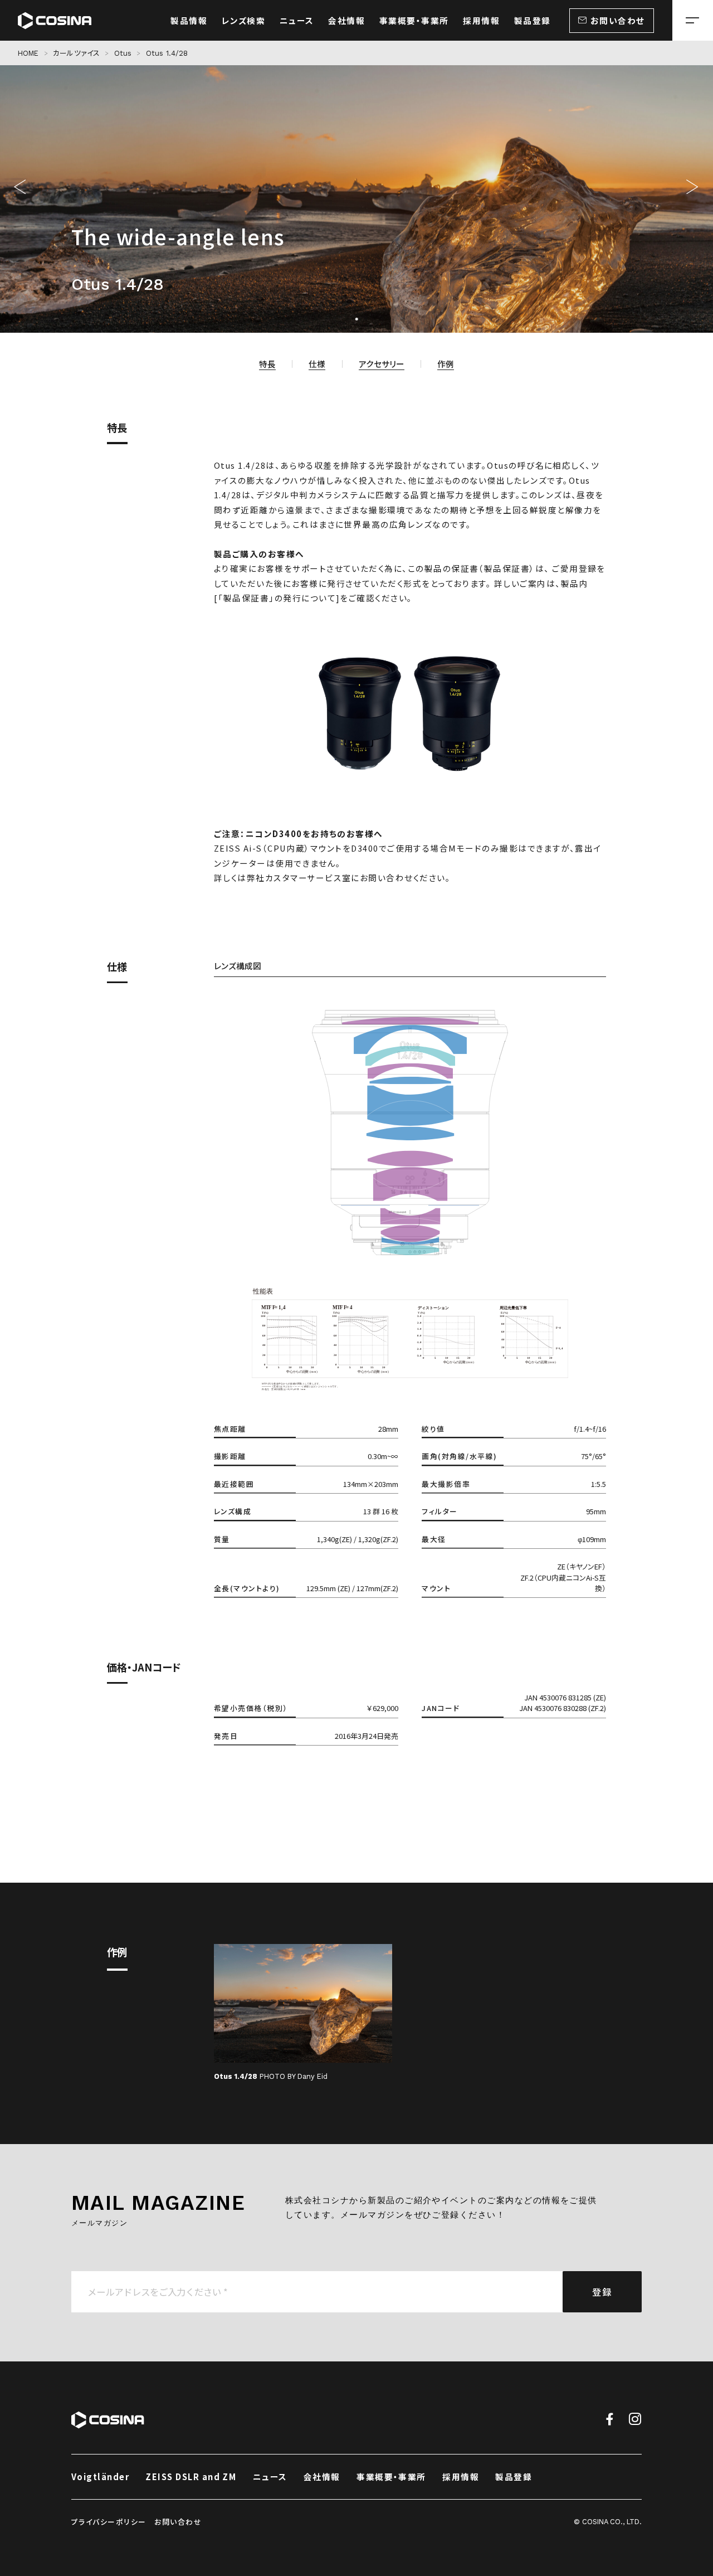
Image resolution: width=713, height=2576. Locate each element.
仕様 (317, 364)
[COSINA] (55, 20)
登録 (602, 2292)
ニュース (270, 2477)
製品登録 (514, 2477)
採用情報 (461, 2477)
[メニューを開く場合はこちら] (693, 20)
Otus (123, 53)
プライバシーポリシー (109, 2522)
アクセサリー (382, 364)
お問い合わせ (178, 2522)
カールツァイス (76, 53)
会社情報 (322, 2477)
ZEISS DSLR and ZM (191, 2477)
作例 (446, 364)
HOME (28, 53)
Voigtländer (100, 2477)
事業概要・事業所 (391, 2477)
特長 (267, 364)
